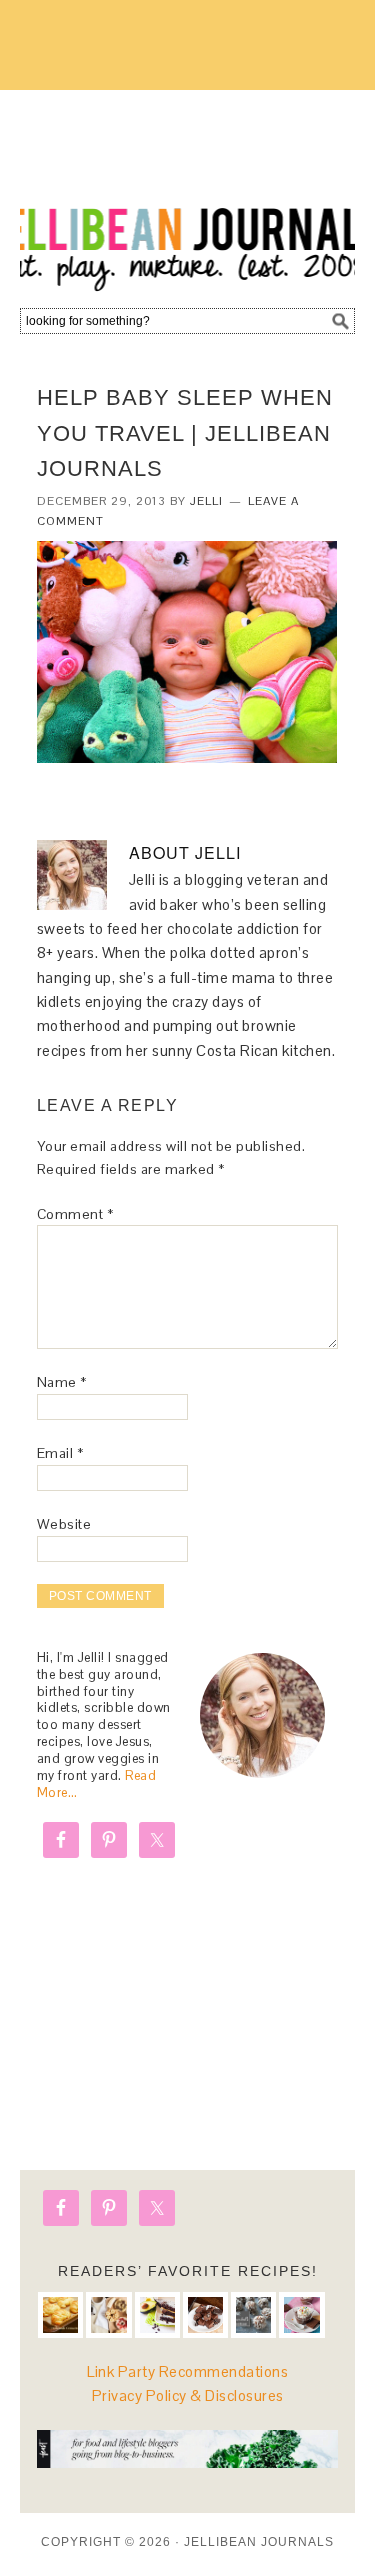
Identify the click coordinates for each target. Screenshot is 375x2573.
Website (64, 1524)
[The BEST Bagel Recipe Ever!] (108, 2314)
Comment (75, 1214)
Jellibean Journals (187, 192)
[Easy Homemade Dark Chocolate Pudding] (301, 2314)
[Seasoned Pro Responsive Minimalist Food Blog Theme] (187, 2462)
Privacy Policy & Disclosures (188, 2395)
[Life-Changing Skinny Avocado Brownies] (157, 2314)
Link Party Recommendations (187, 2371)
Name (62, 1382)
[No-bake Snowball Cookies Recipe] (253, 2314)
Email (60, 1453)
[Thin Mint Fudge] (205, 2314)
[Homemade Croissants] (60, 2314)
